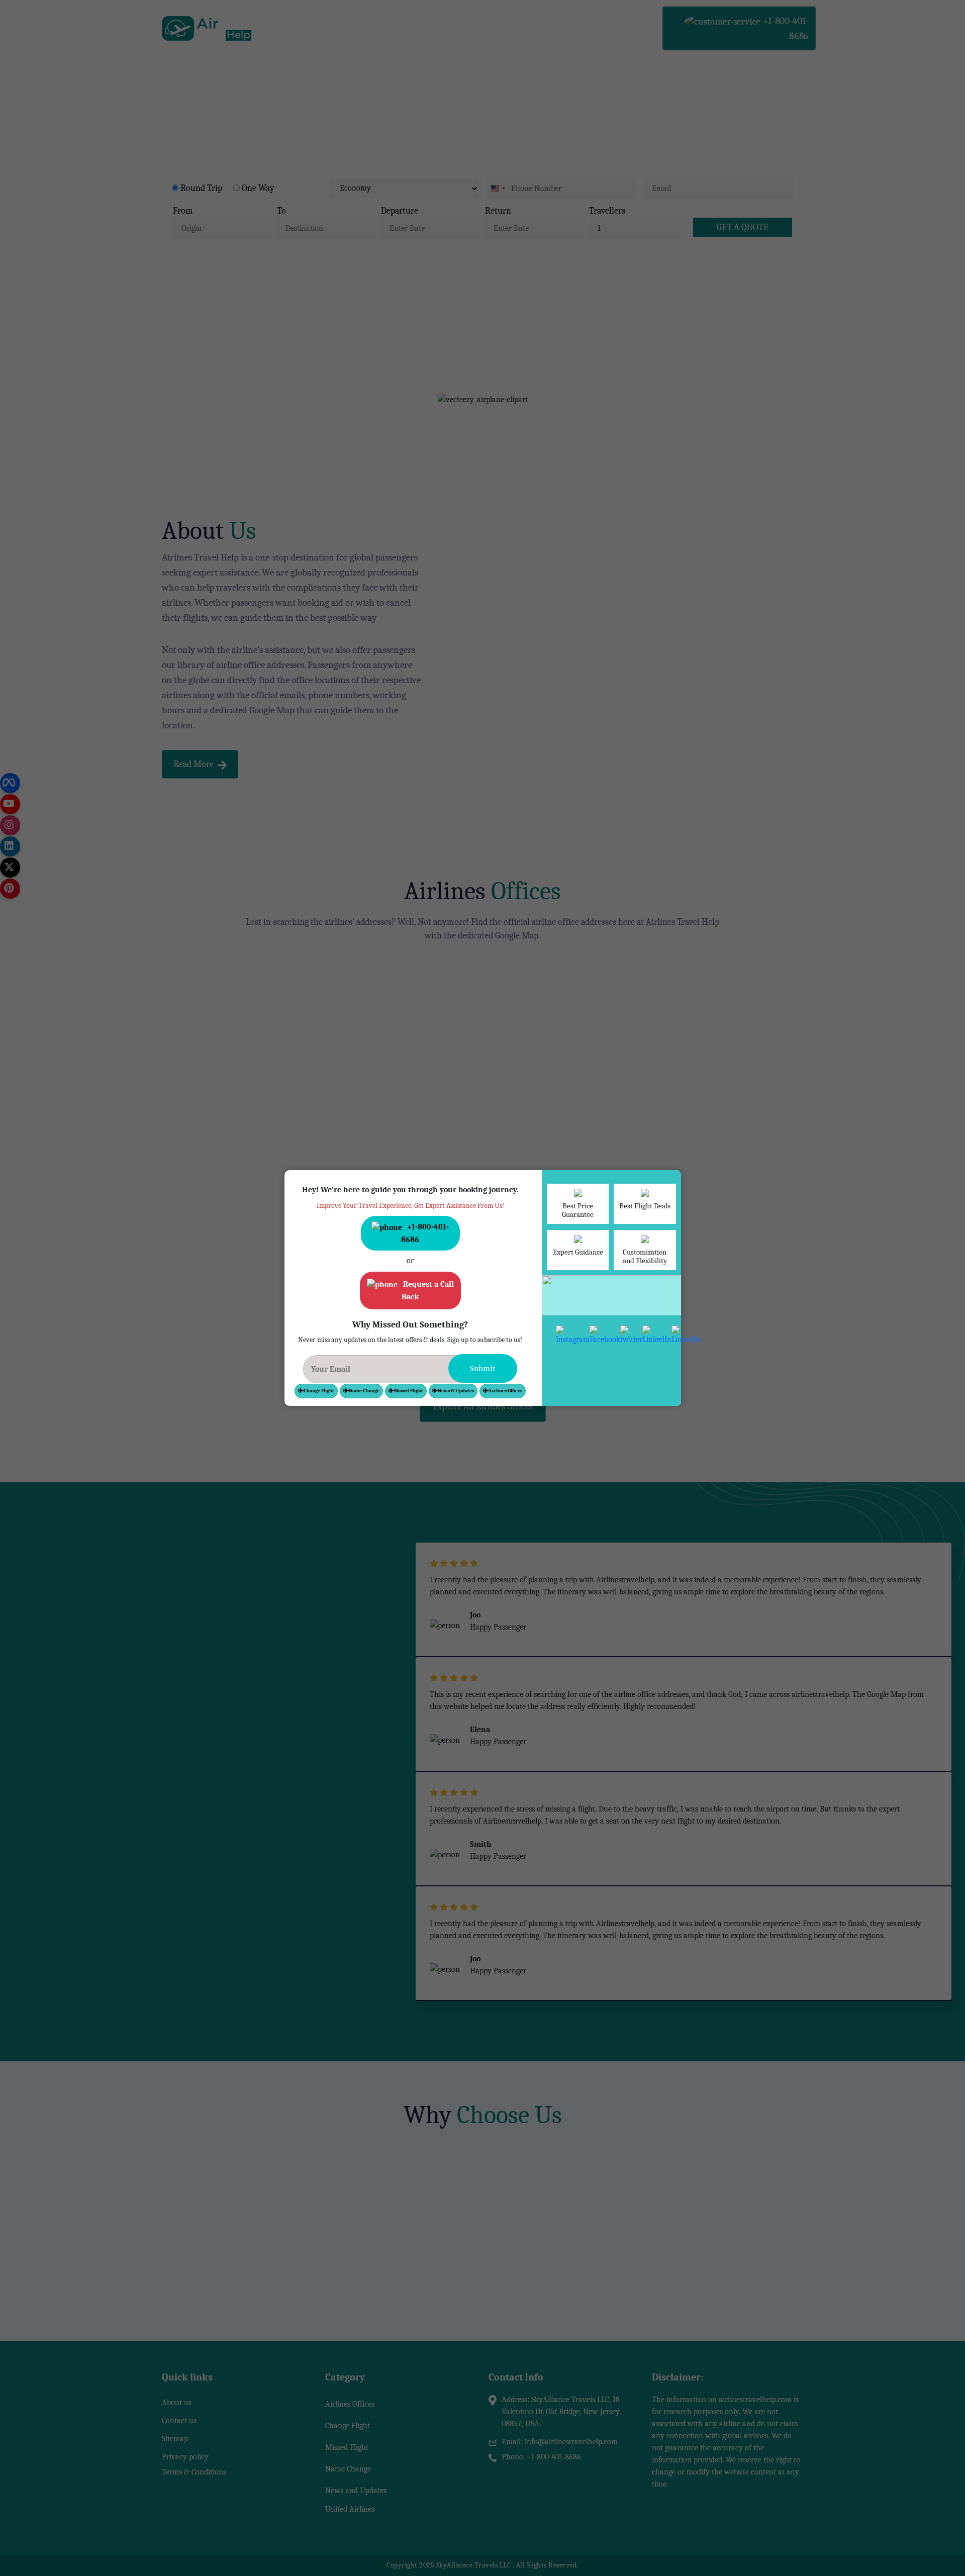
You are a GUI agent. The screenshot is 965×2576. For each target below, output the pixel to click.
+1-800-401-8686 (341, 1176)
